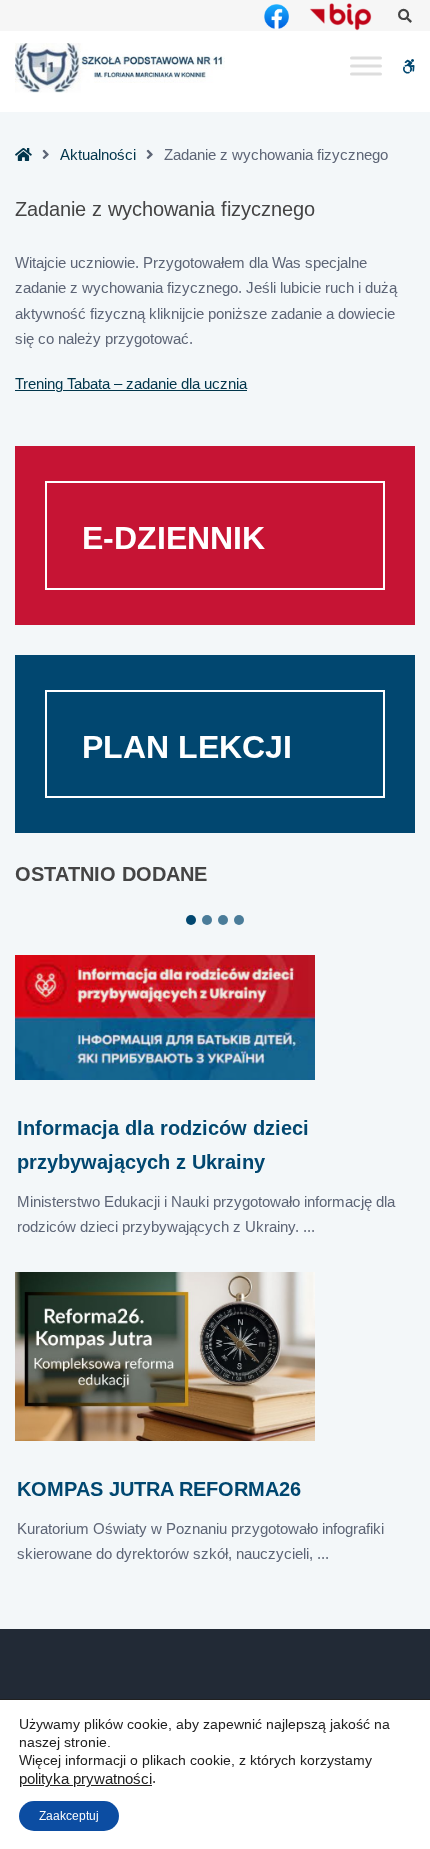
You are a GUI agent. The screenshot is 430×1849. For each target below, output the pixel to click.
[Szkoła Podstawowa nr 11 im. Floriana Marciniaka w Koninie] (120, 67)
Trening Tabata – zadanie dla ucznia (131, 383)
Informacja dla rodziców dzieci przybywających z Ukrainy (163, 1144)
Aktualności (98, 154)
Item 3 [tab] (223, 920)
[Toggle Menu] (366, 66)
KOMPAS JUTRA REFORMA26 (159, 1489)
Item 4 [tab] (239, 920)
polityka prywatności (85, 1779)
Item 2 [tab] (207, 920)
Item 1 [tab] (191, 920)
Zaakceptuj (69, 1816)
